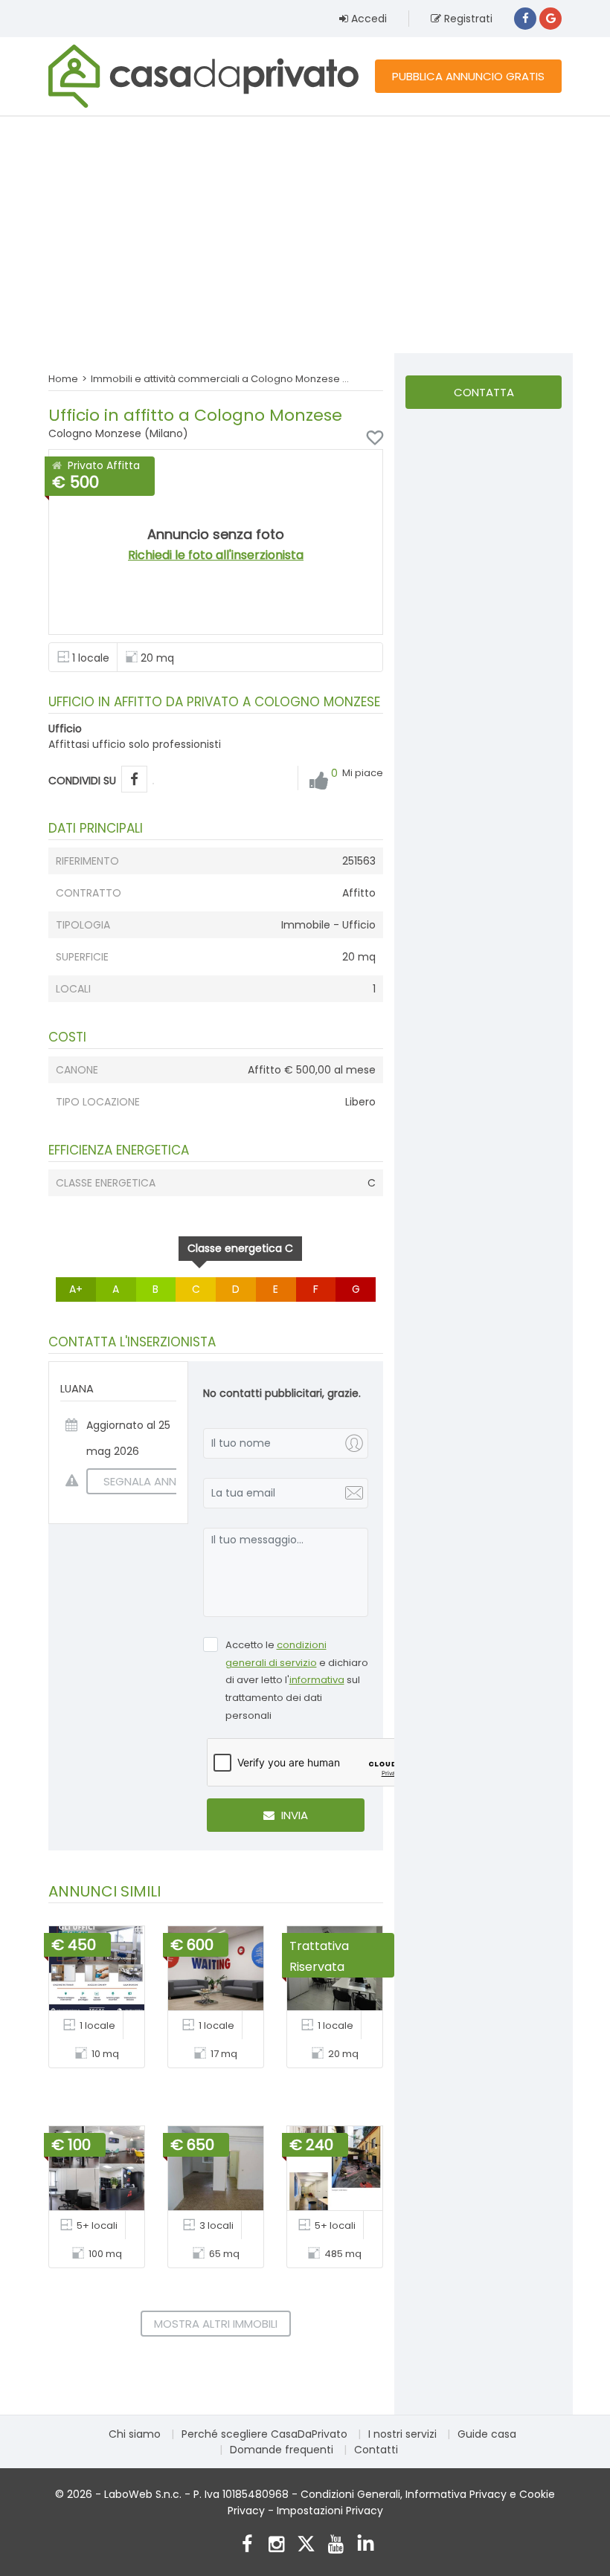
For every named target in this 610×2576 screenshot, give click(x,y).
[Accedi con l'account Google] (550, 19)
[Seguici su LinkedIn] (366, 2546)
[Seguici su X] (306, 2546)
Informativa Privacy (456, 2494)
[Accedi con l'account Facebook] (525, 19)
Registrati (467, 19)
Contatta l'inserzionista (484, 397)
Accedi (367, 19)
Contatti (376, 2450)
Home (63, 379)
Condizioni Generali (350, 2494)
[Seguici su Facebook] (247, 2546)
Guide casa (487, 2434)
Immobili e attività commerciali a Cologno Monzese (215, 379)
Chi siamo (135, 2434)
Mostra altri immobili (216, 2324)
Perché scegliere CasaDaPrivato (264, 2434)
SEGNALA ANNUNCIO (157, 1481)
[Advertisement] (305, 234)
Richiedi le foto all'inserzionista (216, 555)
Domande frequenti (282, 2450)
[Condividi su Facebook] (134, 779)
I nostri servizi (402, 2434)
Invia (293, 1815)
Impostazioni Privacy (330, 2511)
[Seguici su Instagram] (276, 2546)
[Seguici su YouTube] (336, 2546)
